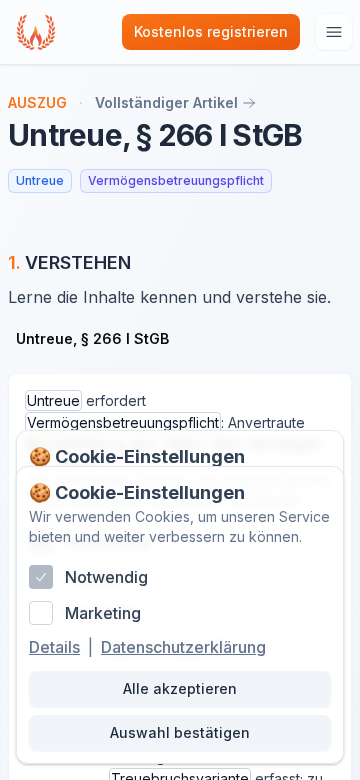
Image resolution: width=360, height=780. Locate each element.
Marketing (103, 613)
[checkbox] (41, 577)
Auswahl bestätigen (180, 732)
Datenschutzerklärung (183, 647)
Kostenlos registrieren (211, 31)
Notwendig (106, 577)
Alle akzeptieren (180, 688)
